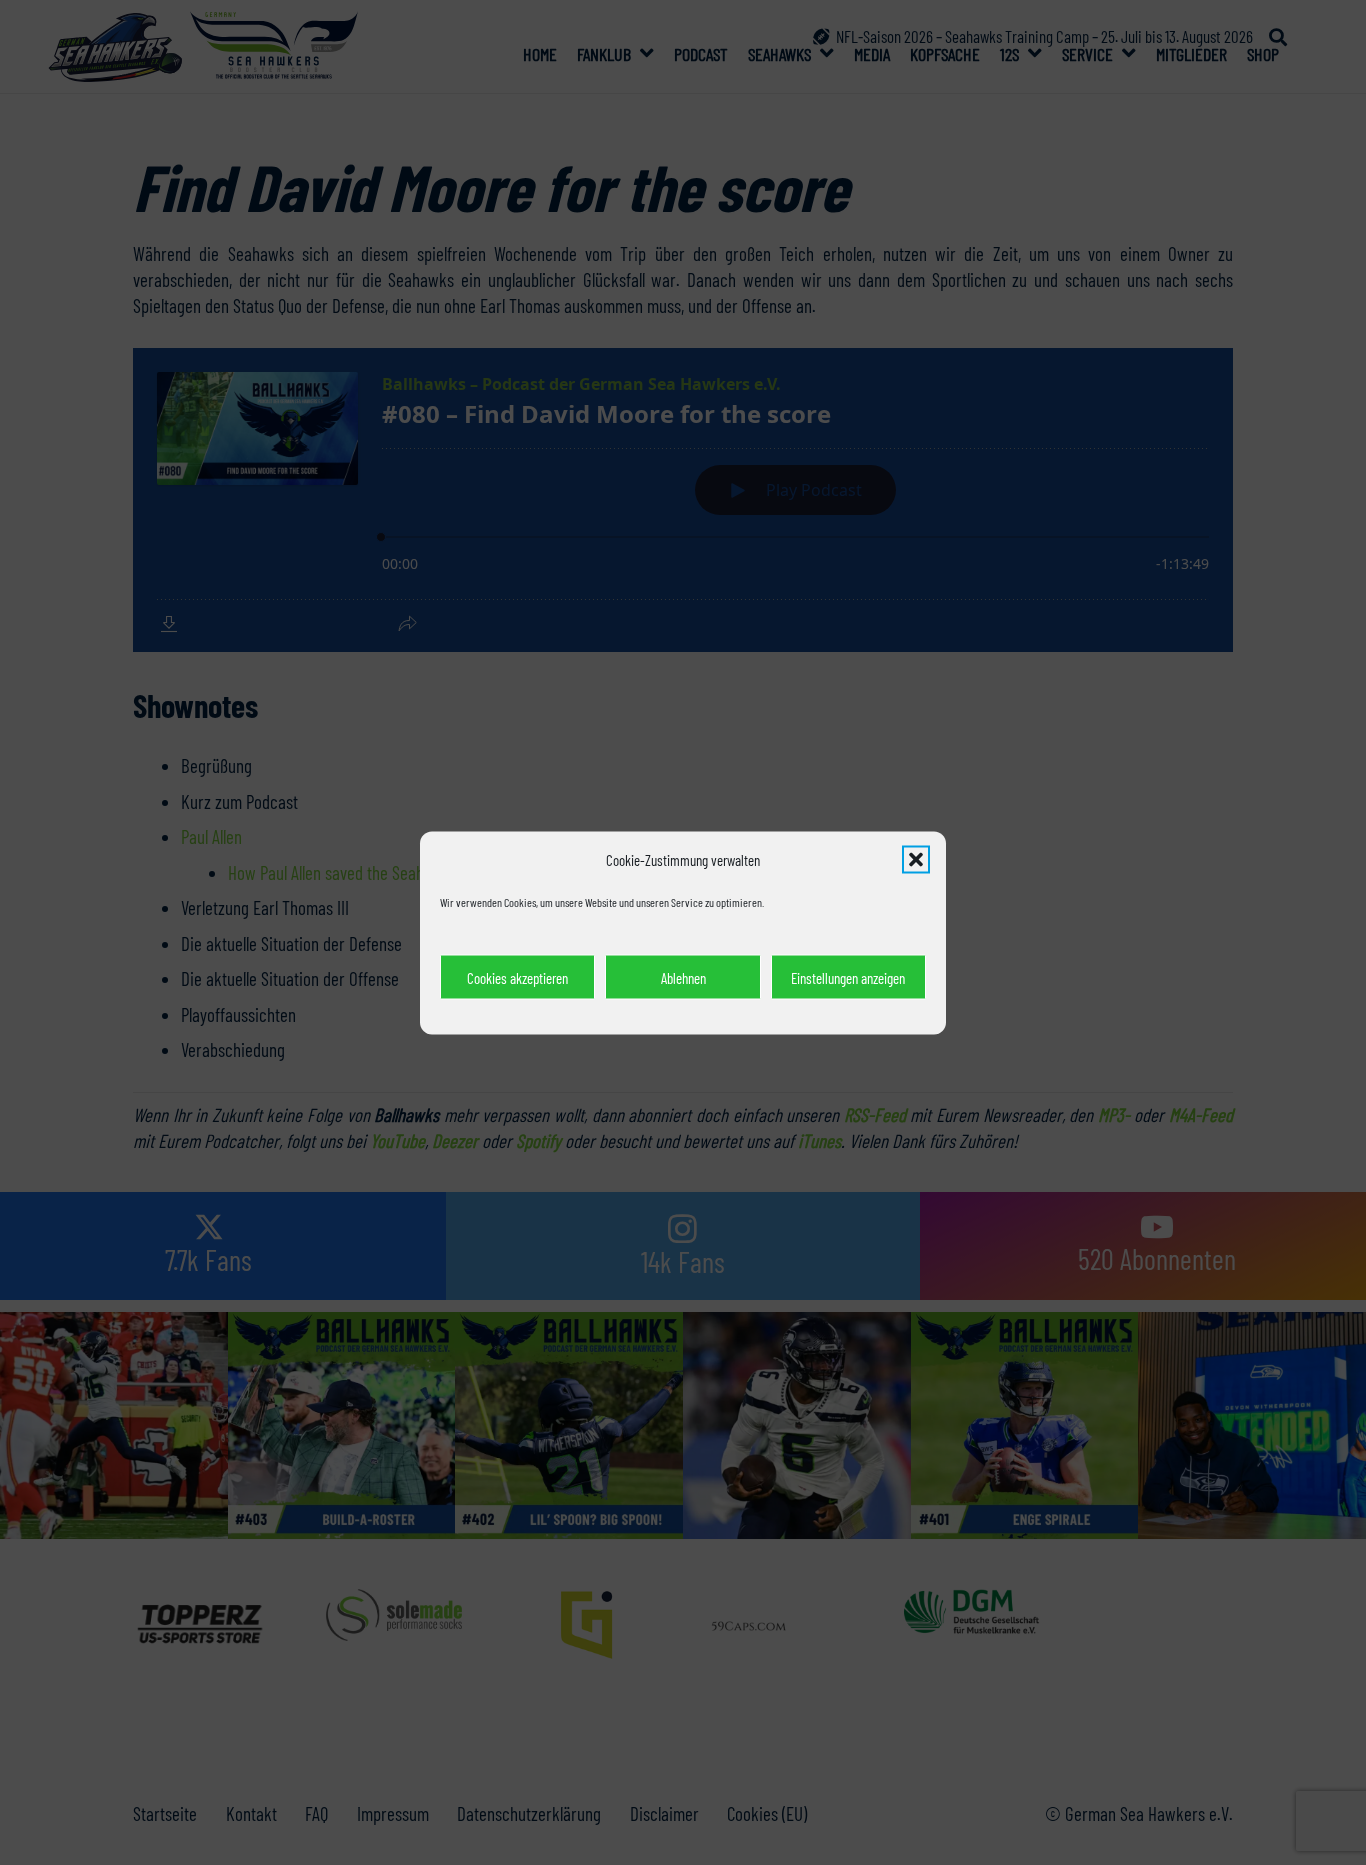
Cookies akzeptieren (517, 977)
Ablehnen (683, 977)
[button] (916, 859)
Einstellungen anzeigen (848, 977)
